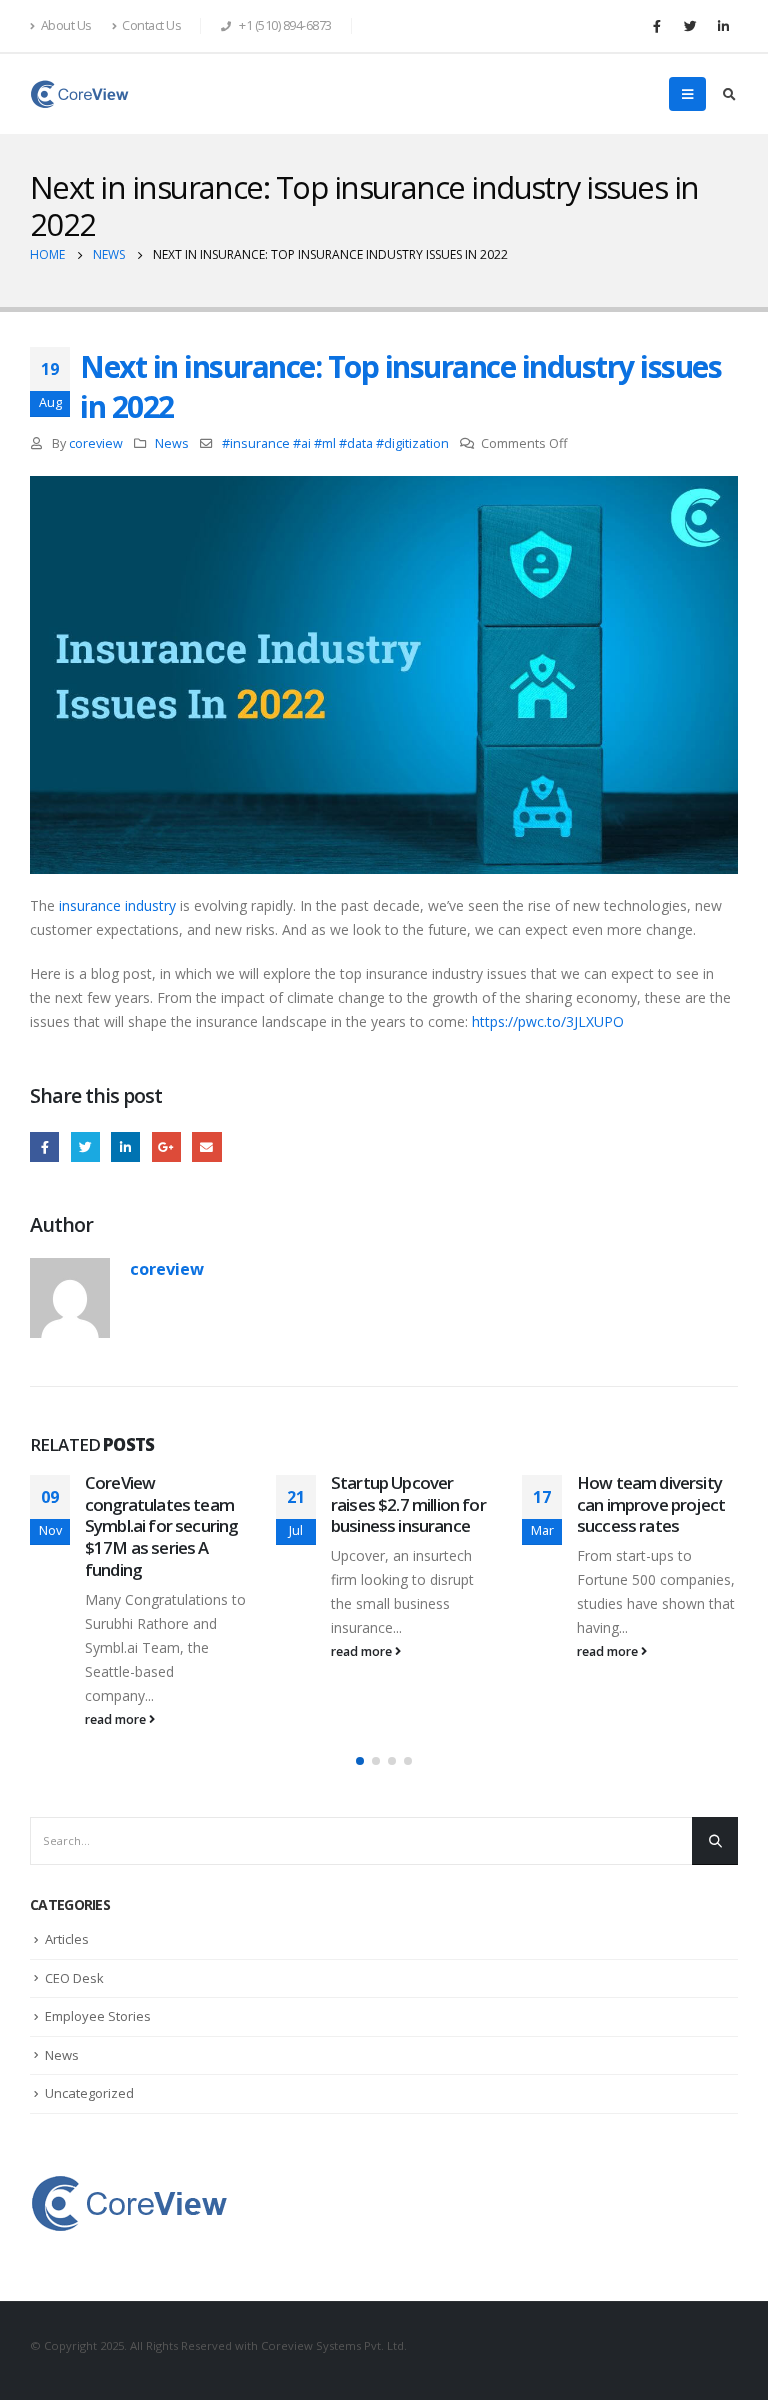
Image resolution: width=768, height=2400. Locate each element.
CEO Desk (74, 1978)
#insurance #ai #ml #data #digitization (335, 443)
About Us (66, 25)
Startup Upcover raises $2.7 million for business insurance (408, 1504)
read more (117, 1719)
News (172, 443)
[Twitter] (690, 26)
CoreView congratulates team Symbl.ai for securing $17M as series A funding (161, 1526)
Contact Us (151, 25)
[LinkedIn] (723, 26)
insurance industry (117, 905)
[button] (360, 1761)
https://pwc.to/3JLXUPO (548, 1021)
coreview (96, 443)
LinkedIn (125, 1146)
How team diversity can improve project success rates (651, 1504)
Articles (67, 1939)
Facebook (44, 1146)
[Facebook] (657, 26)
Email (206, 1146)
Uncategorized (89, 2093)
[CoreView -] (80, 94)
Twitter (85, 1146)
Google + (166, 1146)
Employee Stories (98, 2016)
